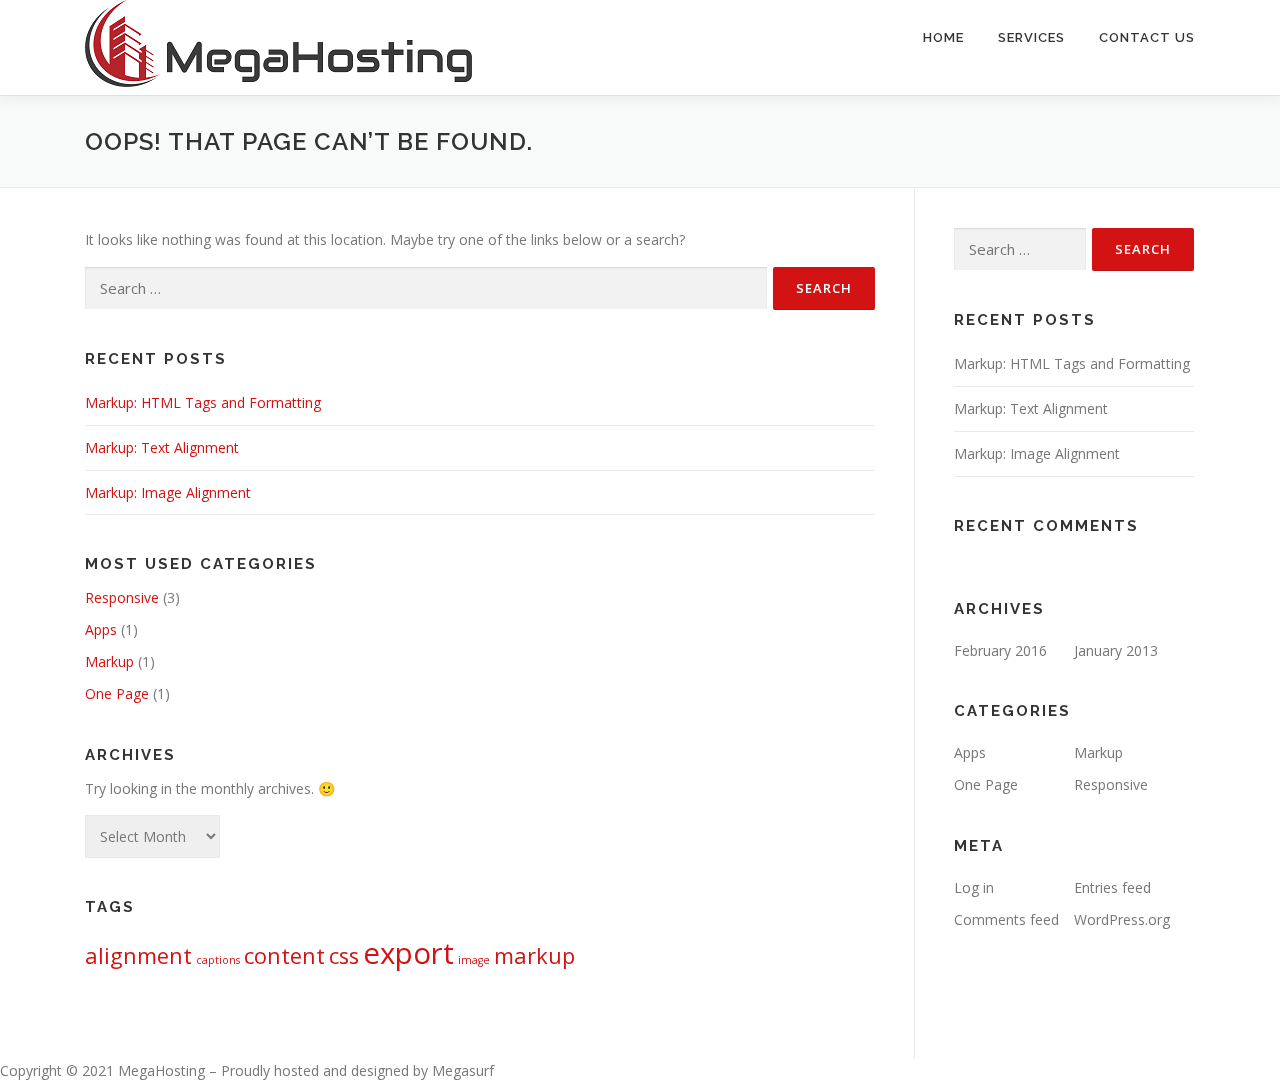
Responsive (122, 597)
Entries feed (1112, 887)
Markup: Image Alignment (168, 492)
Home (943, 37)
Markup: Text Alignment (162, 447)
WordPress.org (1122, 919)
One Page (117, 693)
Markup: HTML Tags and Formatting (203, 402)
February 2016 (1000, 650)
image (474, 960)
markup (534, 955)
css (344, 955)
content (284, 955)
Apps (101, 629)
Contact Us (1147, 37)
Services (1031, 37)
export (408, 953)
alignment (138, 955)
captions (218, 960)
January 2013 (1116, 650)
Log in (974, 887)
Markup (109, 661)
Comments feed (1006, 919)
